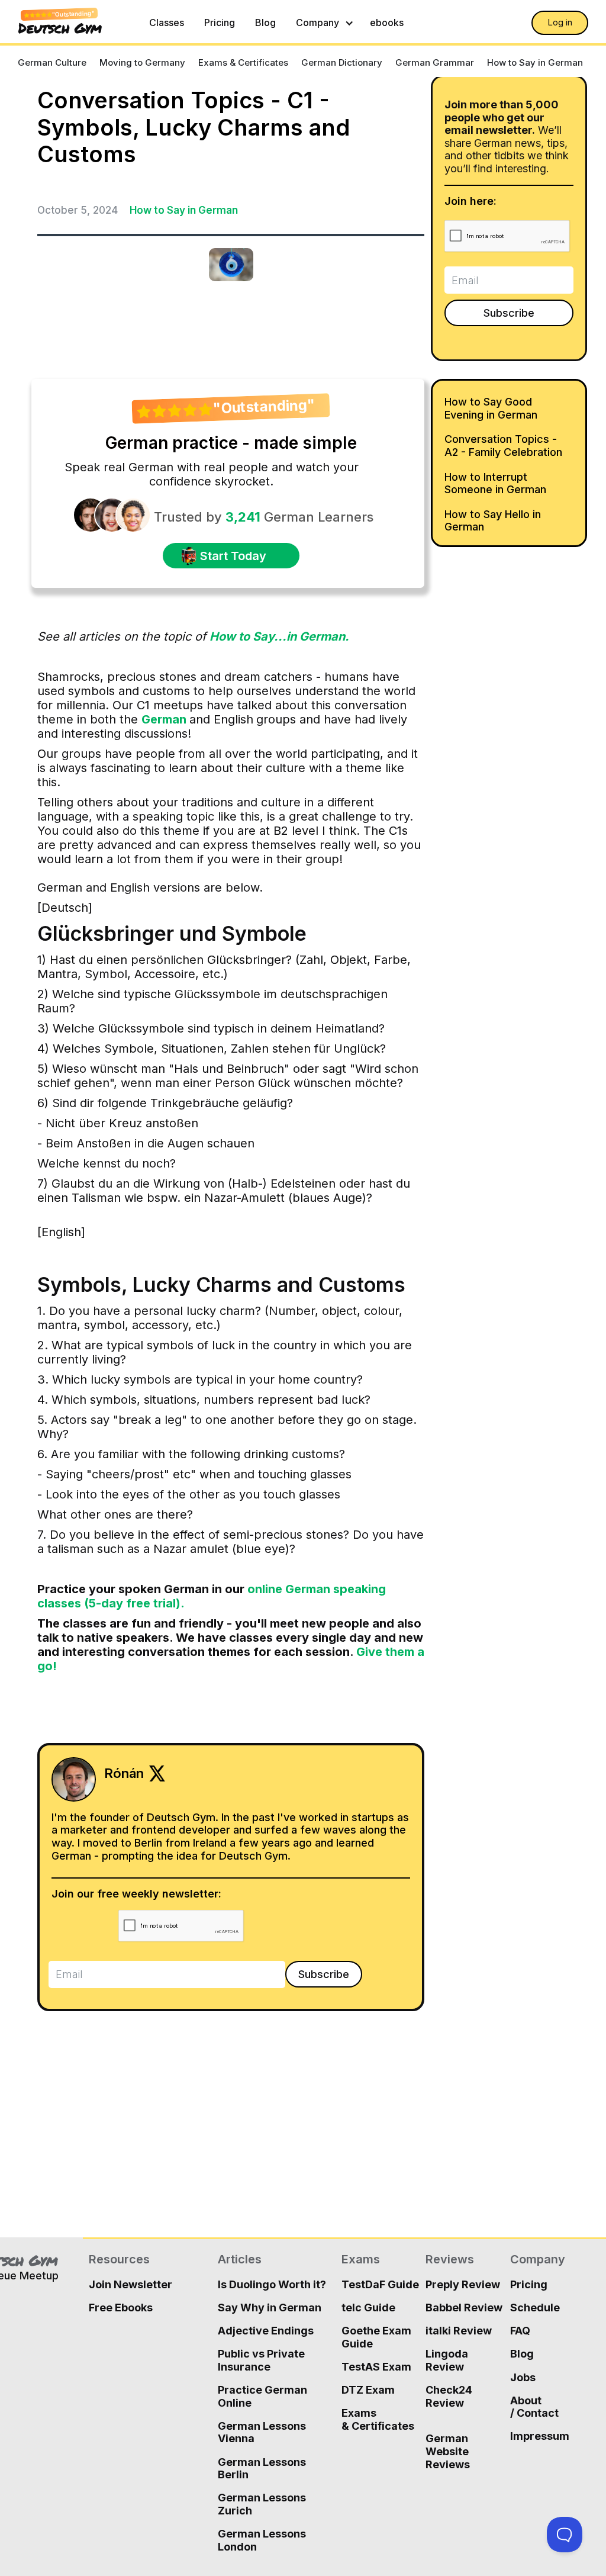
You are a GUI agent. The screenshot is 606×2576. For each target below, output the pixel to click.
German (165, 719)
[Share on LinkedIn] (85, 189)
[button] (323, 23)
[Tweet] (46, 189)
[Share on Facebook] (65, 189)
